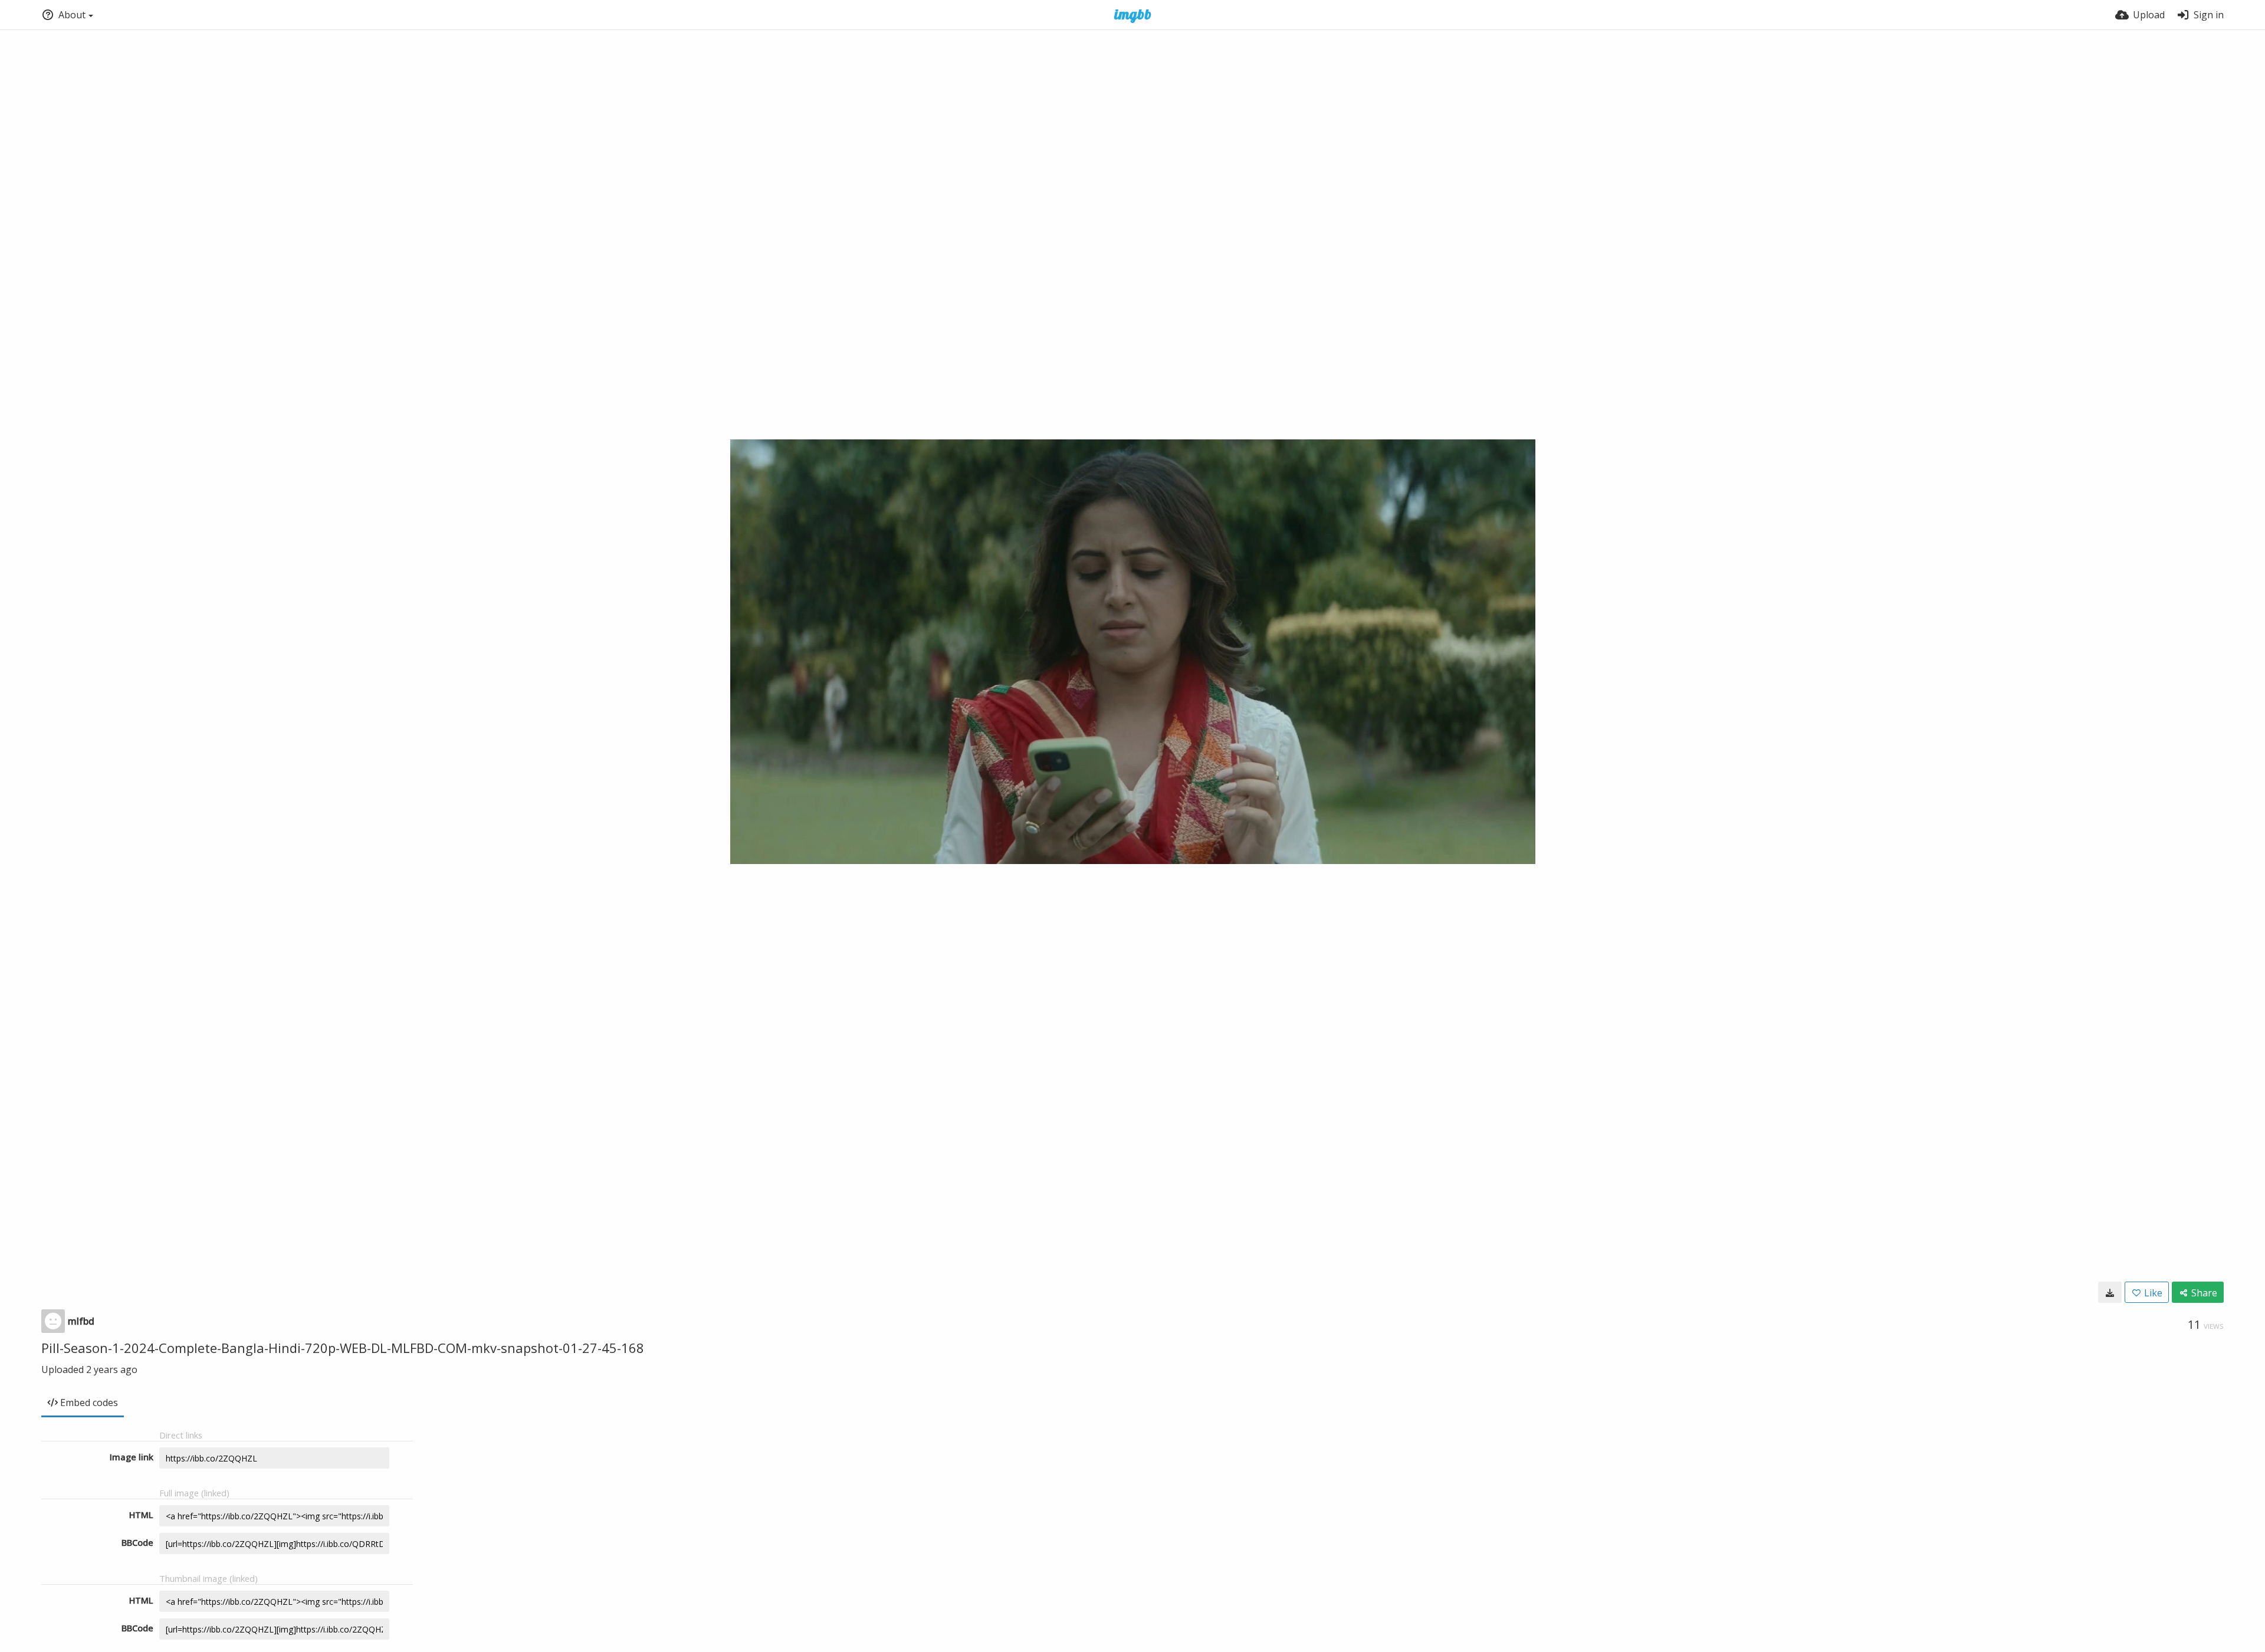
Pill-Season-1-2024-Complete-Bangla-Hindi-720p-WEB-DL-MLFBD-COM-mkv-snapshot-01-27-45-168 (343, 1348)
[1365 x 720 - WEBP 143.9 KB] (2110, 1292)
